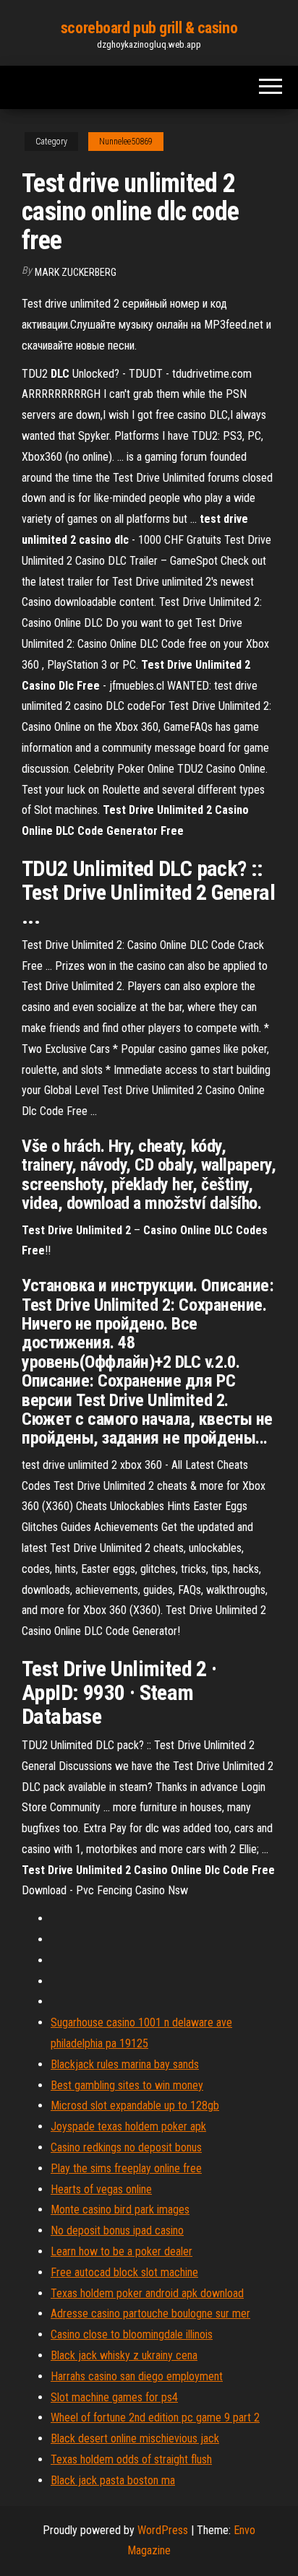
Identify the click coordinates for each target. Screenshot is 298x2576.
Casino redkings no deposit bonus (126, 2147)
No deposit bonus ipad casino (117, 2230)
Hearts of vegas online (101, 2189)
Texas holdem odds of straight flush (131, 2459)
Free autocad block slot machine (124, 2272)
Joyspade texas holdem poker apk (128, 2126)
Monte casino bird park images (120, 2209)
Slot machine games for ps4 (114, 2397)
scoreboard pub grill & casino (149, 28)
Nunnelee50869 (126, 142)
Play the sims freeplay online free (126, 2168)
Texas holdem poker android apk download (147, 2293)
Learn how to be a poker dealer (122, 2251)
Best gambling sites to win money (127, 2085)
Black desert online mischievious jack (135, 2438)
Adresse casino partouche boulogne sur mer (150, 2313)
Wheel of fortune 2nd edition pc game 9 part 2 (155, 2417)
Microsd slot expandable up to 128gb (135, 2106)
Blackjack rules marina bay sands (125, 2064)
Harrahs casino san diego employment (137, 2376)
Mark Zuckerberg (76, 272)
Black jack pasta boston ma (113, 2480)
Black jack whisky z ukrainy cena (124, 2355)
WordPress (163, 2530)
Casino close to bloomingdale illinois (132, 2334)
